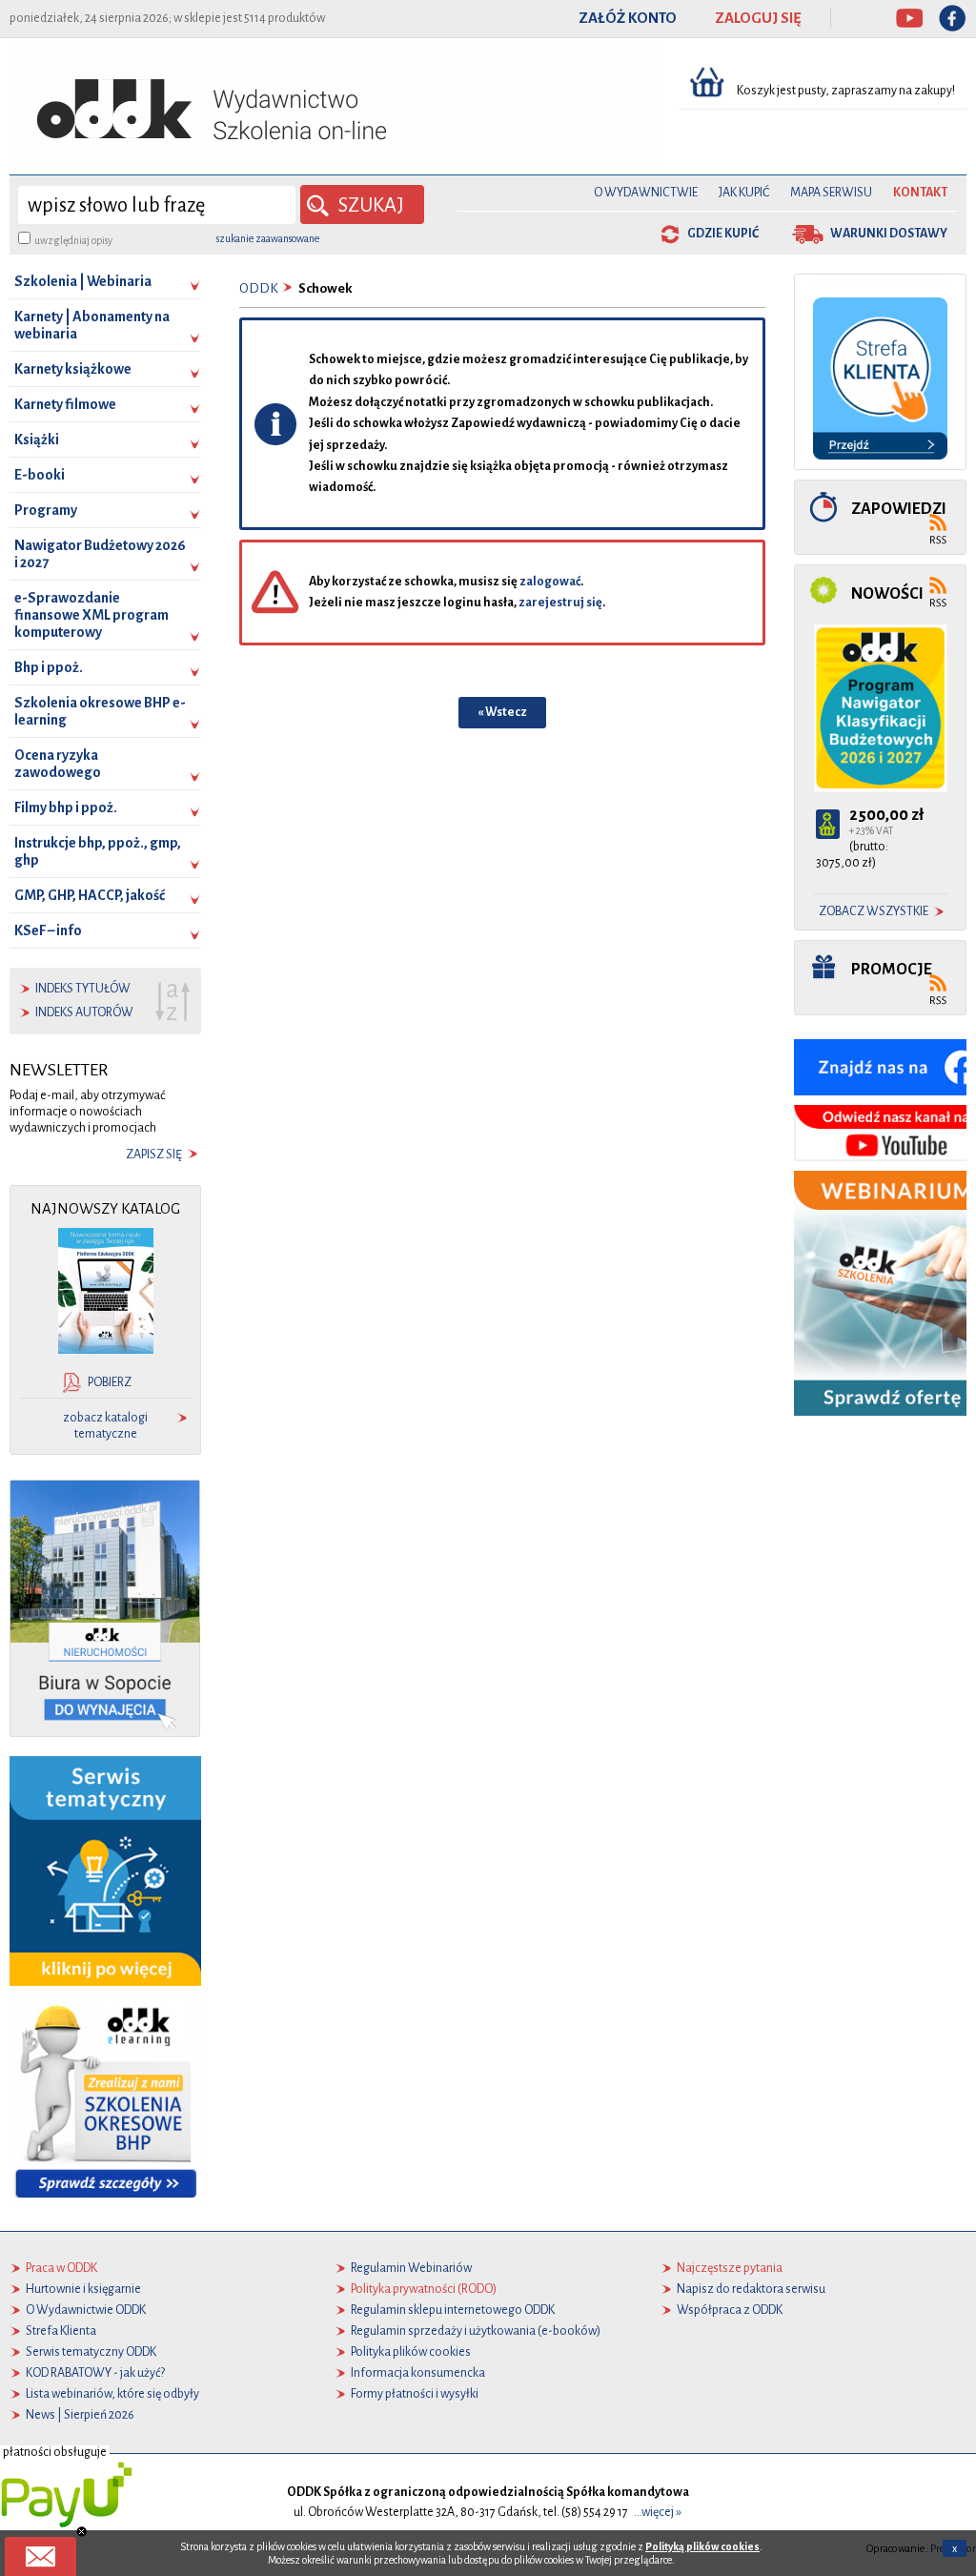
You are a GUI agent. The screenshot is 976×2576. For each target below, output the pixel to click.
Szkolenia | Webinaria (83, 281)
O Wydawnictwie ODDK (86, 2310)
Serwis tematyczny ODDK (91, 2352)
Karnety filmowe (65, 404)
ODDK (259, 288)
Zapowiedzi (899, 509)
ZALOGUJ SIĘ (758, 18)
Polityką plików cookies (702, 2546)
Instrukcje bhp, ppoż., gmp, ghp (98, 851)
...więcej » (658, 2512)
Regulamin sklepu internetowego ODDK (453, 2310)
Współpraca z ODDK (730, 2310)
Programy (46, 510)
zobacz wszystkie (874, 911)
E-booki (40, 475)
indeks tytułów (83, 989)
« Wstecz (502, 712)
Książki (37, 440)
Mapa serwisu (831, 193)
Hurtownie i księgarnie (83, 2289)
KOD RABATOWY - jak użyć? (95, 2373)
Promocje (892, 969)
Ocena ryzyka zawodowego (58, 764)
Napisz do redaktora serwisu (751, 2289)
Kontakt (920, 193)
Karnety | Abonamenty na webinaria (92, 325)
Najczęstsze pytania (730, 2268)
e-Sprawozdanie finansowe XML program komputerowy (91, 615)
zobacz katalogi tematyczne (105, 1426)
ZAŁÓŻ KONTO (628, 18)
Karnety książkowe (73, 369)
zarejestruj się (560, 603)
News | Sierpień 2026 (80, 2415)
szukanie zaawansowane (268, 238)
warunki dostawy (889, 234)
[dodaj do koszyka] (828, 824)
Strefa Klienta (61, 2331)
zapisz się (154, 1155)
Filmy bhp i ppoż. (66, 808)
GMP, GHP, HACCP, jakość (90, 895)
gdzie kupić (723, 234)
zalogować (550, 582)
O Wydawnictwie (646, 193)
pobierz (110, 1382)
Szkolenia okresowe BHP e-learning (100, 711)
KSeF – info (48, 930)
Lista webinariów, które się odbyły (112, 2394)
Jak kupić (744, 193)
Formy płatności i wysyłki (415, 2394)
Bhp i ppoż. (49, 667)
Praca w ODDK (61, 2268)
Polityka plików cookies (411, 2352)
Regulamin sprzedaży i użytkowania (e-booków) (476, 2331)
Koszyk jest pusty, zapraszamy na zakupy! (847, 91)
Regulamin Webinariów (411, 2268)
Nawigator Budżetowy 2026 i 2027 (100, 554)
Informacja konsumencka (418, 2373)
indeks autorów (84, 1012)
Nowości (887, 593)
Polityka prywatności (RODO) (424, 2289)
